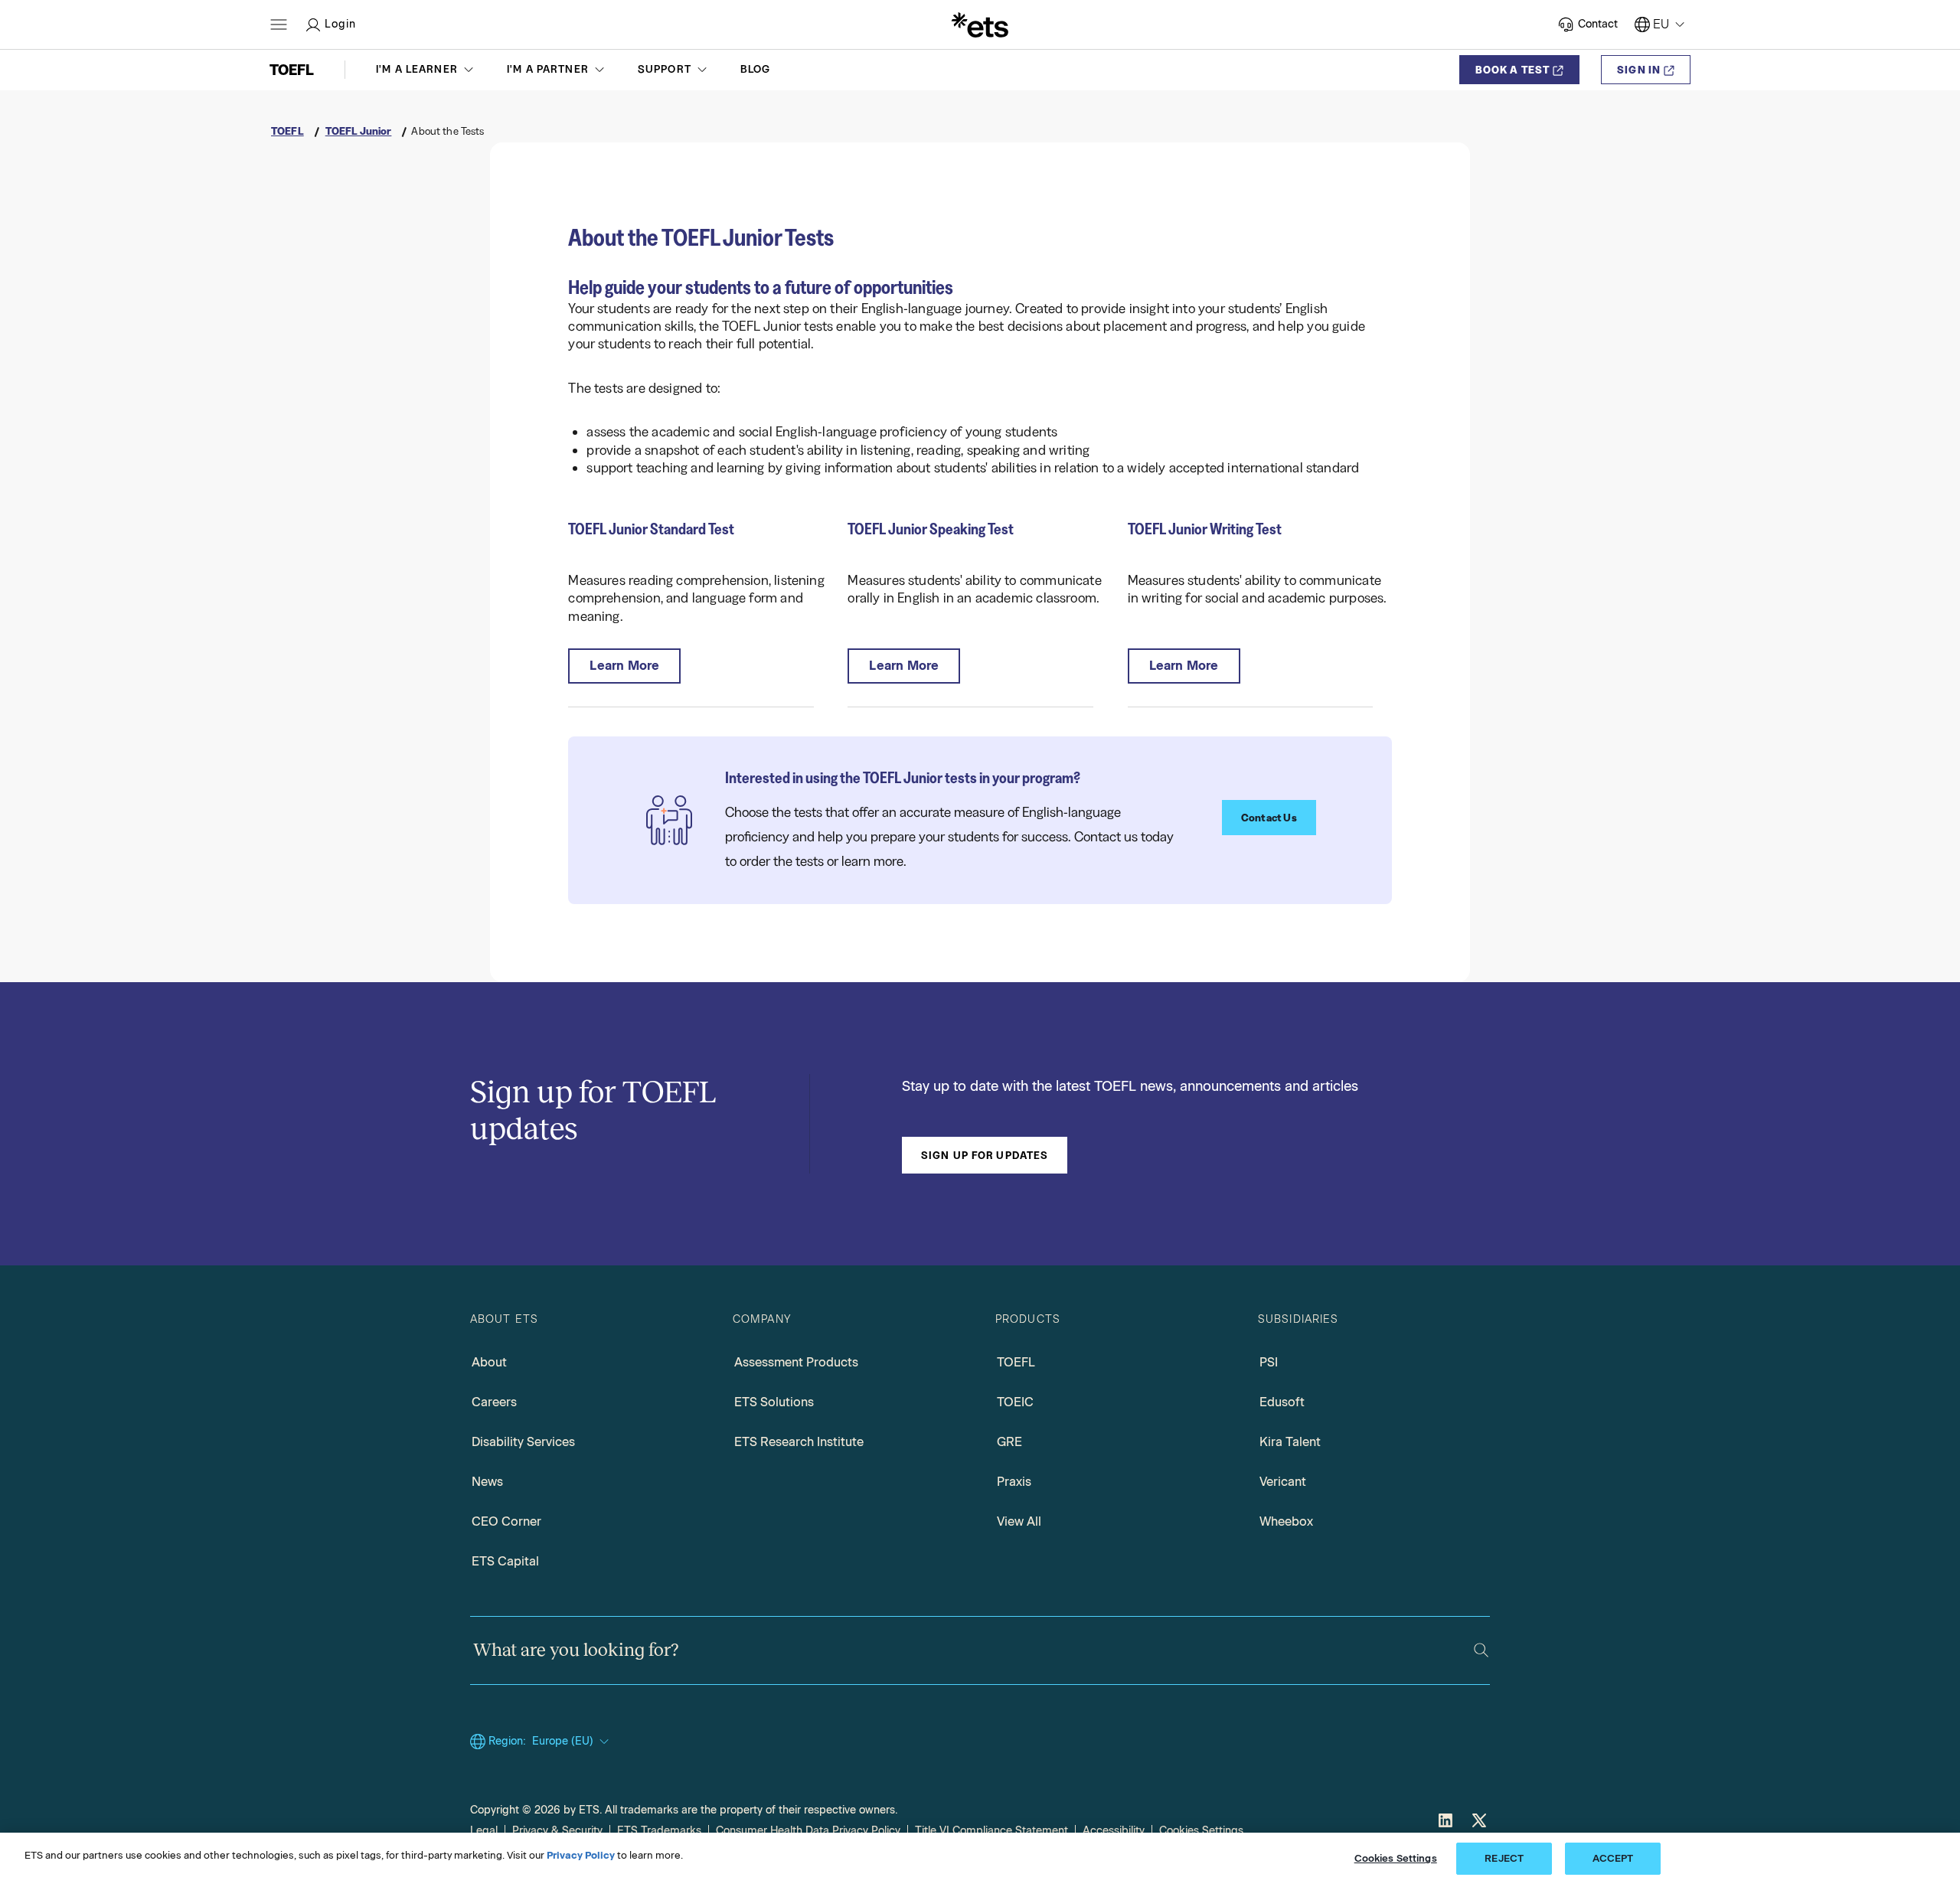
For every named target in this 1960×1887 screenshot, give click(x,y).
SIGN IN (1639, 70)
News (487, 1482)
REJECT (1504, 1858)
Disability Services (523, 1442)
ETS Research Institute (799, 1442)
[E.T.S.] (980, 24)
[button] (426, 70)
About (489, 1362)
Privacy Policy (581, 1855)
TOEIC (1015, 1402)
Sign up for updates (985, 1155)
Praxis (1014, 1482)
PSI (1269, 1362)
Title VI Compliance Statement (991, 1831)
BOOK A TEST (1512, 70)
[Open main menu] (279, 24)
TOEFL (1016, 1362)
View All (1019, 1521)
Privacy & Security (557, 1831)
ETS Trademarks (659, 1831)
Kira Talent (1290, 1442)
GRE (1009, 1442)
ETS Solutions (774, 1402)
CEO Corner (506, 1521)
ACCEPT (1613, 1858)
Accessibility (1114, 1831)
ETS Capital (505, 1561)
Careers (494, 1402)
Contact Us (1269, 818)
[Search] (1481, 1650)
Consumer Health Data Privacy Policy (808, 1831)
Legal (484, 1831)
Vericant (1283, 1482)
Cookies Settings (1201, 1831)
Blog (756, 69)
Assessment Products (796, 1362)
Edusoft (1282, 1402)
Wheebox (1286, 1521)
